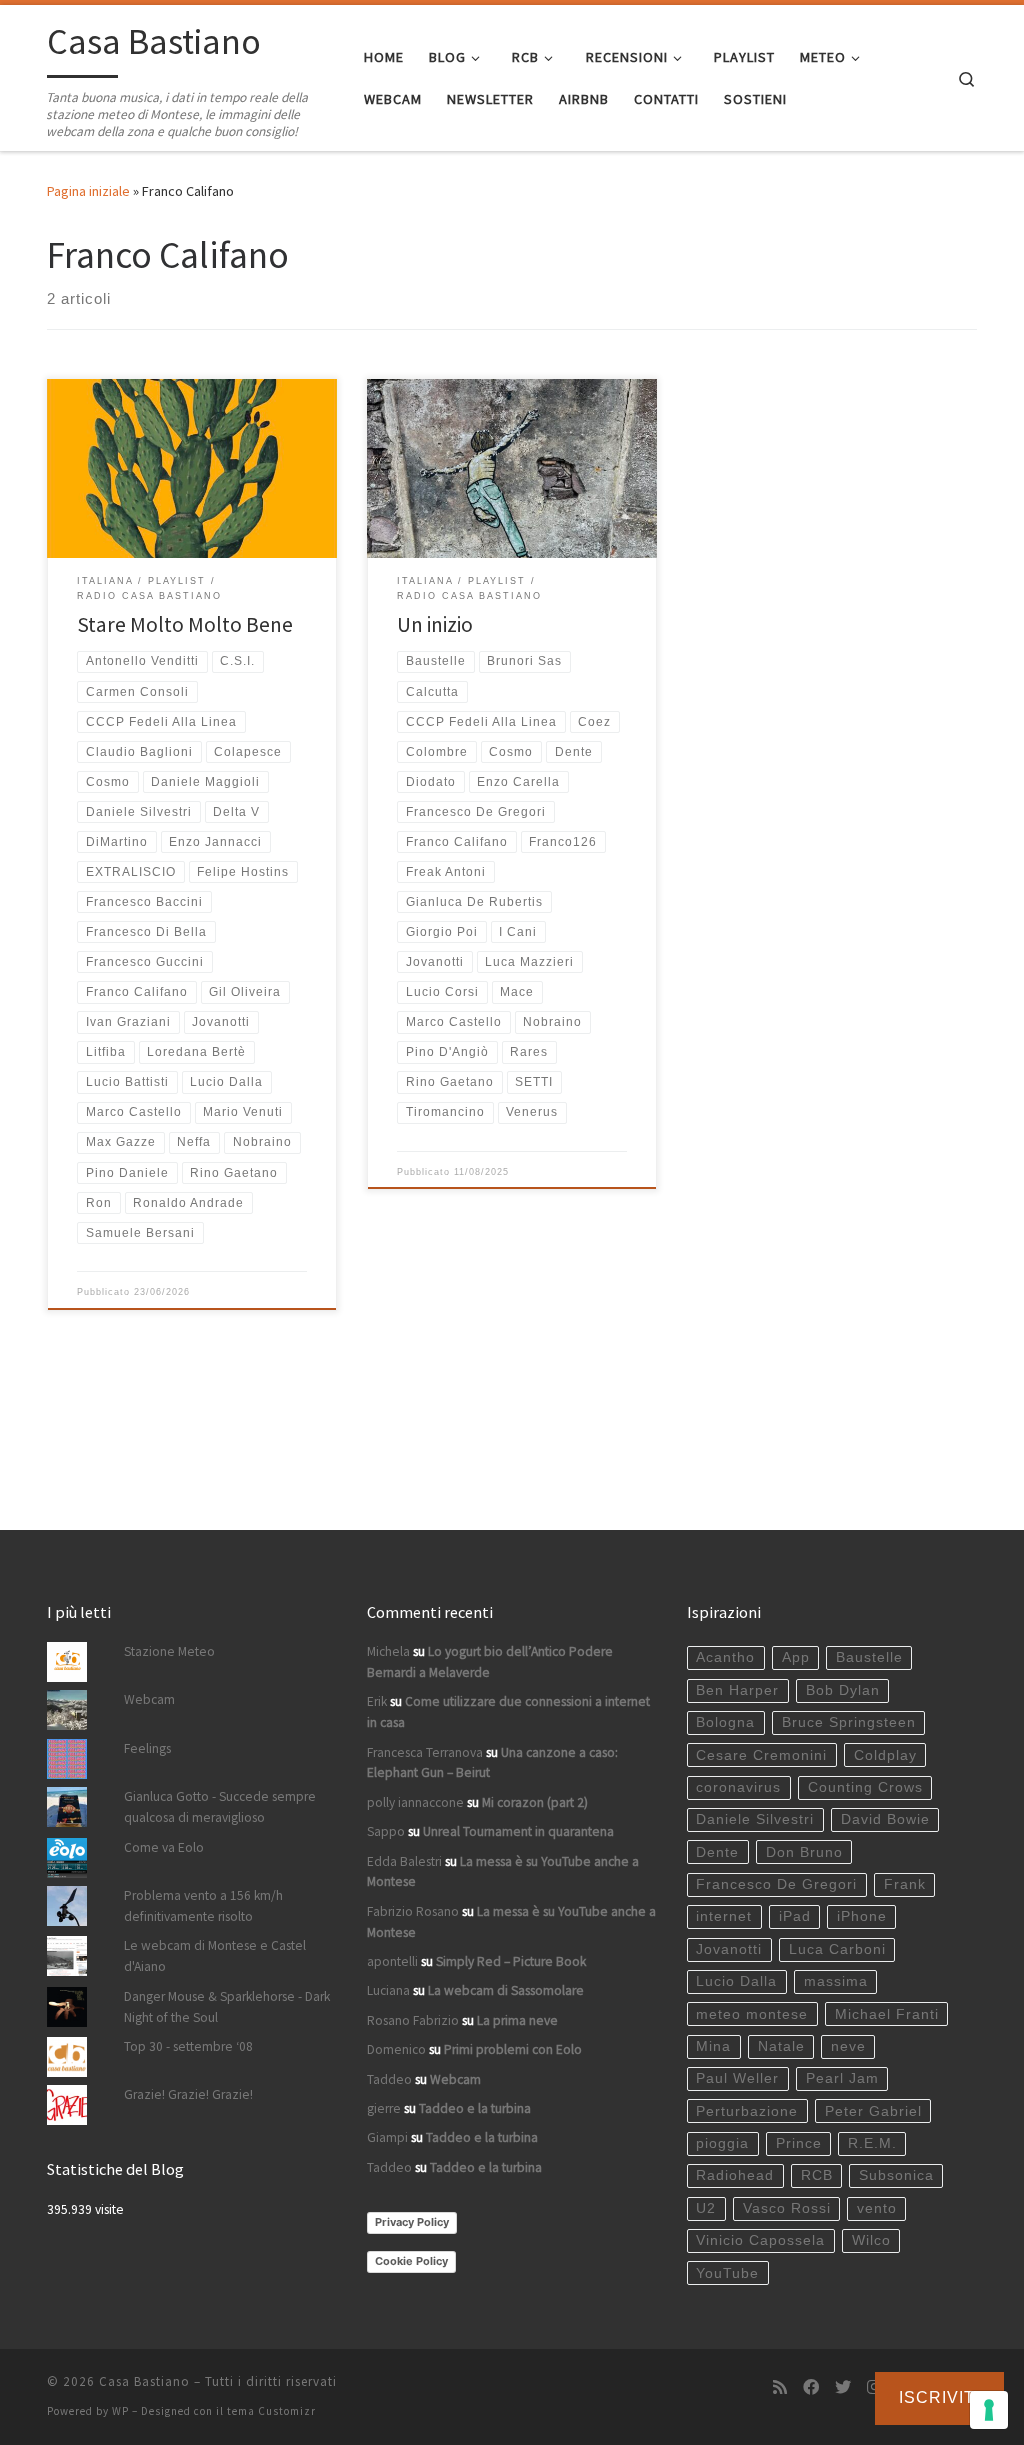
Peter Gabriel (873, 2111)
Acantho (725, 1657)
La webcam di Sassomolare (506, 1990)
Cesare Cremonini (761, 1755)
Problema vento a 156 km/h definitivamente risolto (203, 1906)
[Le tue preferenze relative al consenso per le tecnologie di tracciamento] (989, 2410)
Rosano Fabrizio (413, 2020)
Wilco (871, 2240)
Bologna (725, 1722)
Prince (799, 2143)
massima (836, 1981)
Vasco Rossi (787, 2208)
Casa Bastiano (144, 2381)
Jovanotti (729, 1949)
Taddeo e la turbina (475, 2108)
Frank (905, 1884)
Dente (717, 1852)
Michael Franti (887, 2014)
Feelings (147, 1748)
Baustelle (869, 1657)
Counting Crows (865, 1787)
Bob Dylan (843, 1690)
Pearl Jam (842, 2078)
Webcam (149, 1699)
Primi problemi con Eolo (513, 2049)
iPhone (862, 1916)
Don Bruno (804, 1852)
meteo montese (752, 2014)
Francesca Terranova (425, 1752)
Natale (781, 2046)
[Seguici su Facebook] (811, 2387)
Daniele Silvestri (755, 1819)
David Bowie (885, 1819)
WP (120, 2411)
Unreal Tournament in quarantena (518, 1831)
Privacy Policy (412, 2222)
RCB (817, 2175)
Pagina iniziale (88, 191)
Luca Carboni (837, 1949)
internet (724, 1916)
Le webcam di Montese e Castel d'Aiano (215, 1956)
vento (877, 2208)
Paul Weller (737, 2078)
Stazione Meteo (169, 1651)
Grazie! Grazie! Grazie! (188, 2094)
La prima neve (517, 2020)
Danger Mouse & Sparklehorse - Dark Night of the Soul (227, 2007)
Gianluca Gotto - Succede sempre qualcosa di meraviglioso (220, 1807)
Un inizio (435, 624)
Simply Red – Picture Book (511, 1961)
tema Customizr (271, 2411)
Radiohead (735, 2175)
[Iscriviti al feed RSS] (780, 2387)
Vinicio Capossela (760, 2240)
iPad (795, 1916)
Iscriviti (939, 2397)
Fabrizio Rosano (413, 1911)
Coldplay (885, 1755)
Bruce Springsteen (849, 1722)
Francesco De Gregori (776, 1884)
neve (848, 2046)
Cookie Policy (411, 2261)
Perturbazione (747, 2111)
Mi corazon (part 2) (535, 1802)
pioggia (722, 2143)
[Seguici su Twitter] (843, 2387)
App (796, 1657)
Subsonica (896, 2175)
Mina (713, 2046)
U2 (706, 2208)
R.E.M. (872, 2143)
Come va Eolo (164, 1847)
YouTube (727, 2273)
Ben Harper (737, 1690)
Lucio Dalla (736, 1981)
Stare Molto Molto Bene (185, 624)
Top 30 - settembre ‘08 (188, 2046)
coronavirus (738, 1787)
